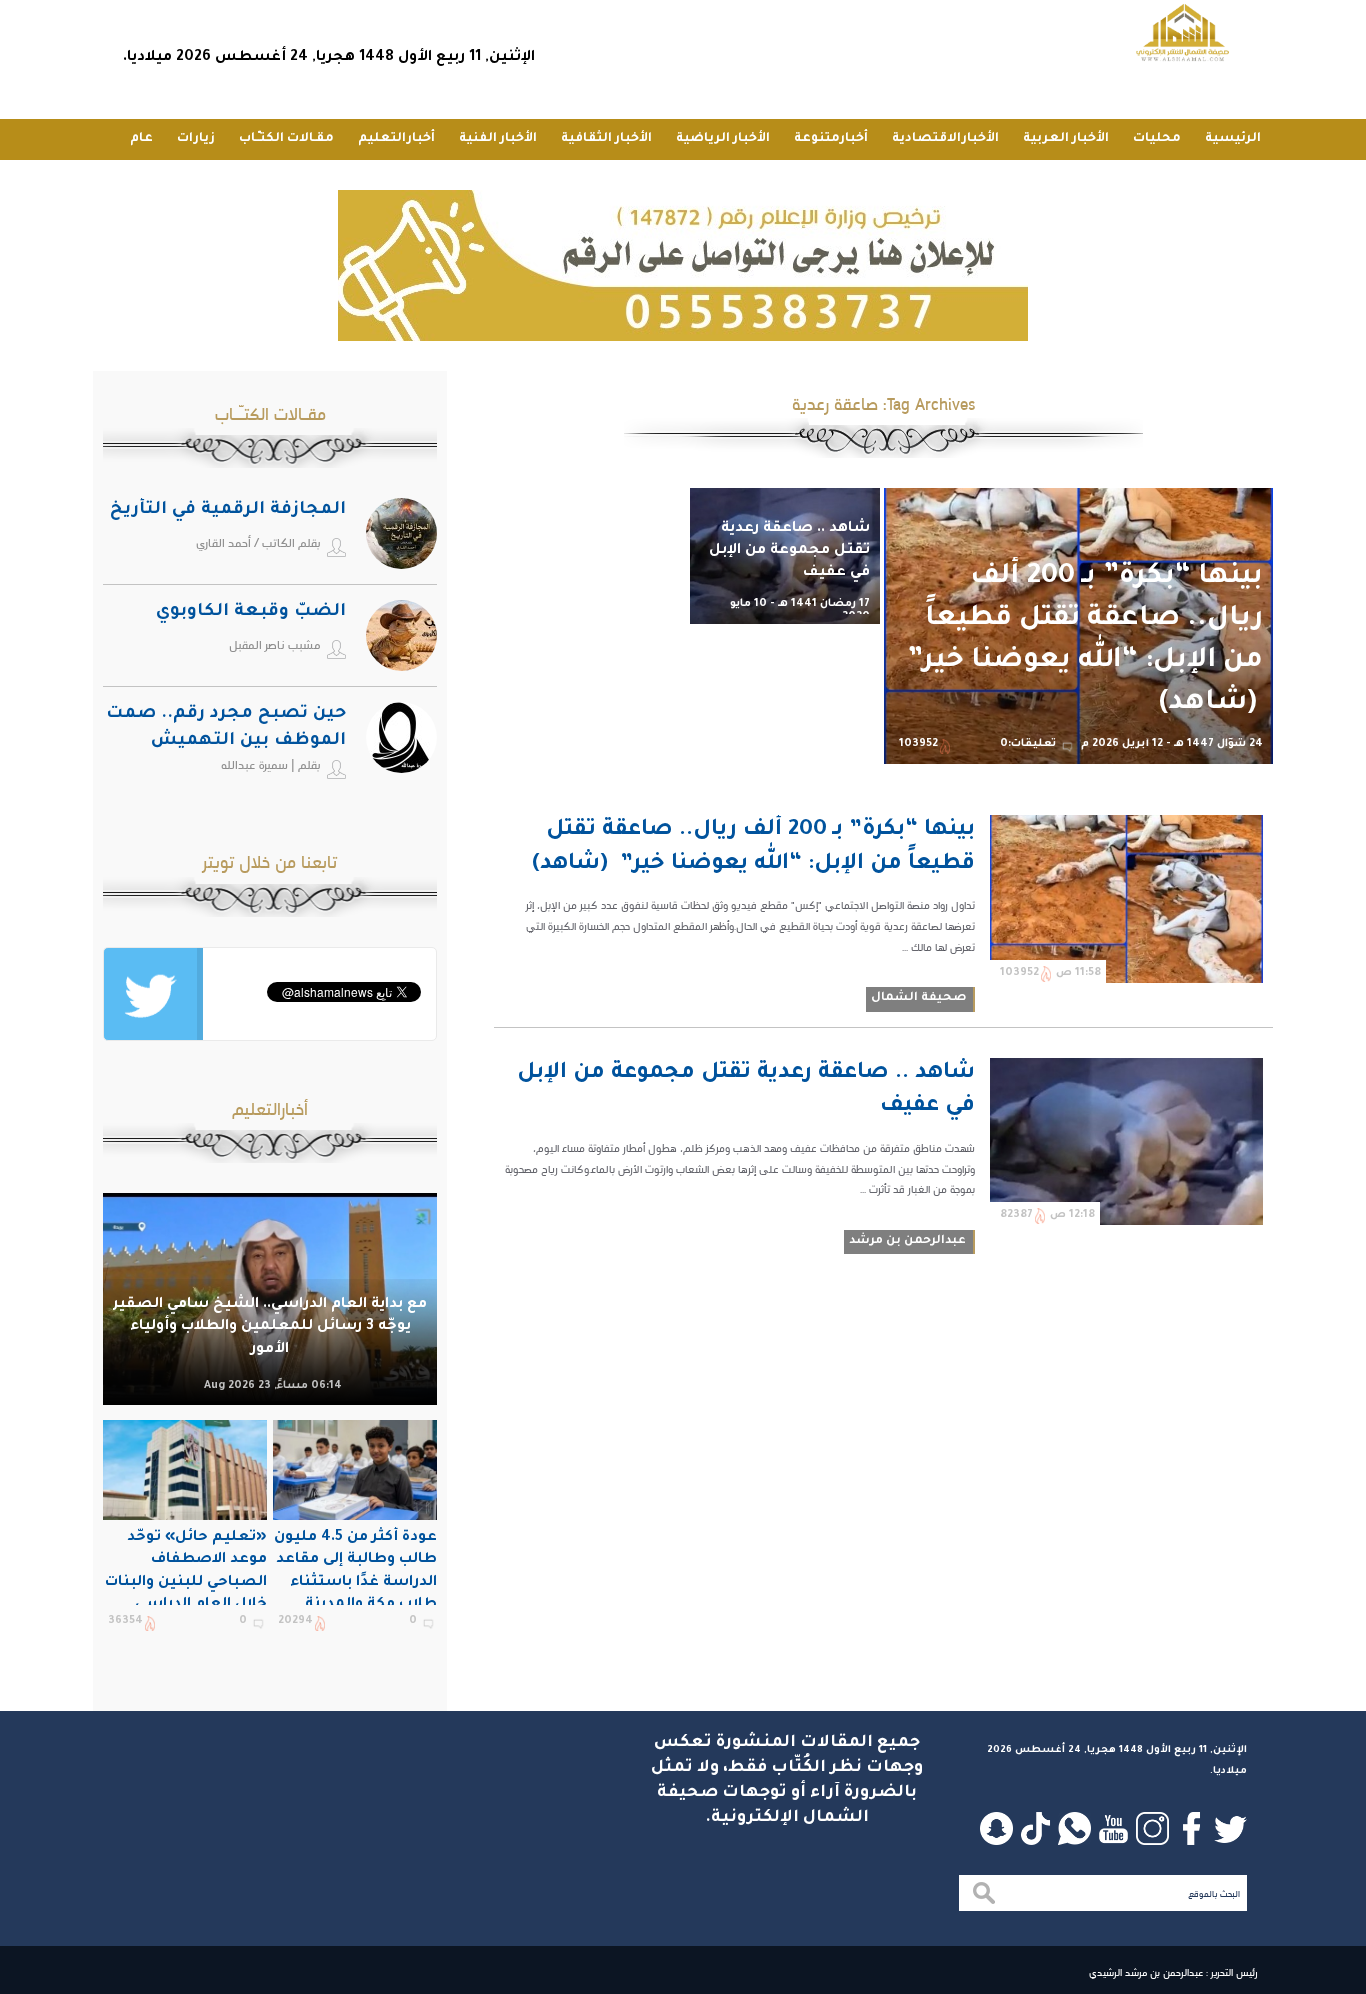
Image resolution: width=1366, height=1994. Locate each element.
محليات (1157, 139)
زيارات (196, 139)
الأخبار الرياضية (723, 139)
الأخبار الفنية (498, 139)
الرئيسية (1233, 139)
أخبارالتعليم (396, 139)
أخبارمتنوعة (831, 139)
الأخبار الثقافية (606, 139)
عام (141, 139)
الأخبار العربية (1066, 139)
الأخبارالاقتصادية (945, 139)
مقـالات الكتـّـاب (286, 139)
